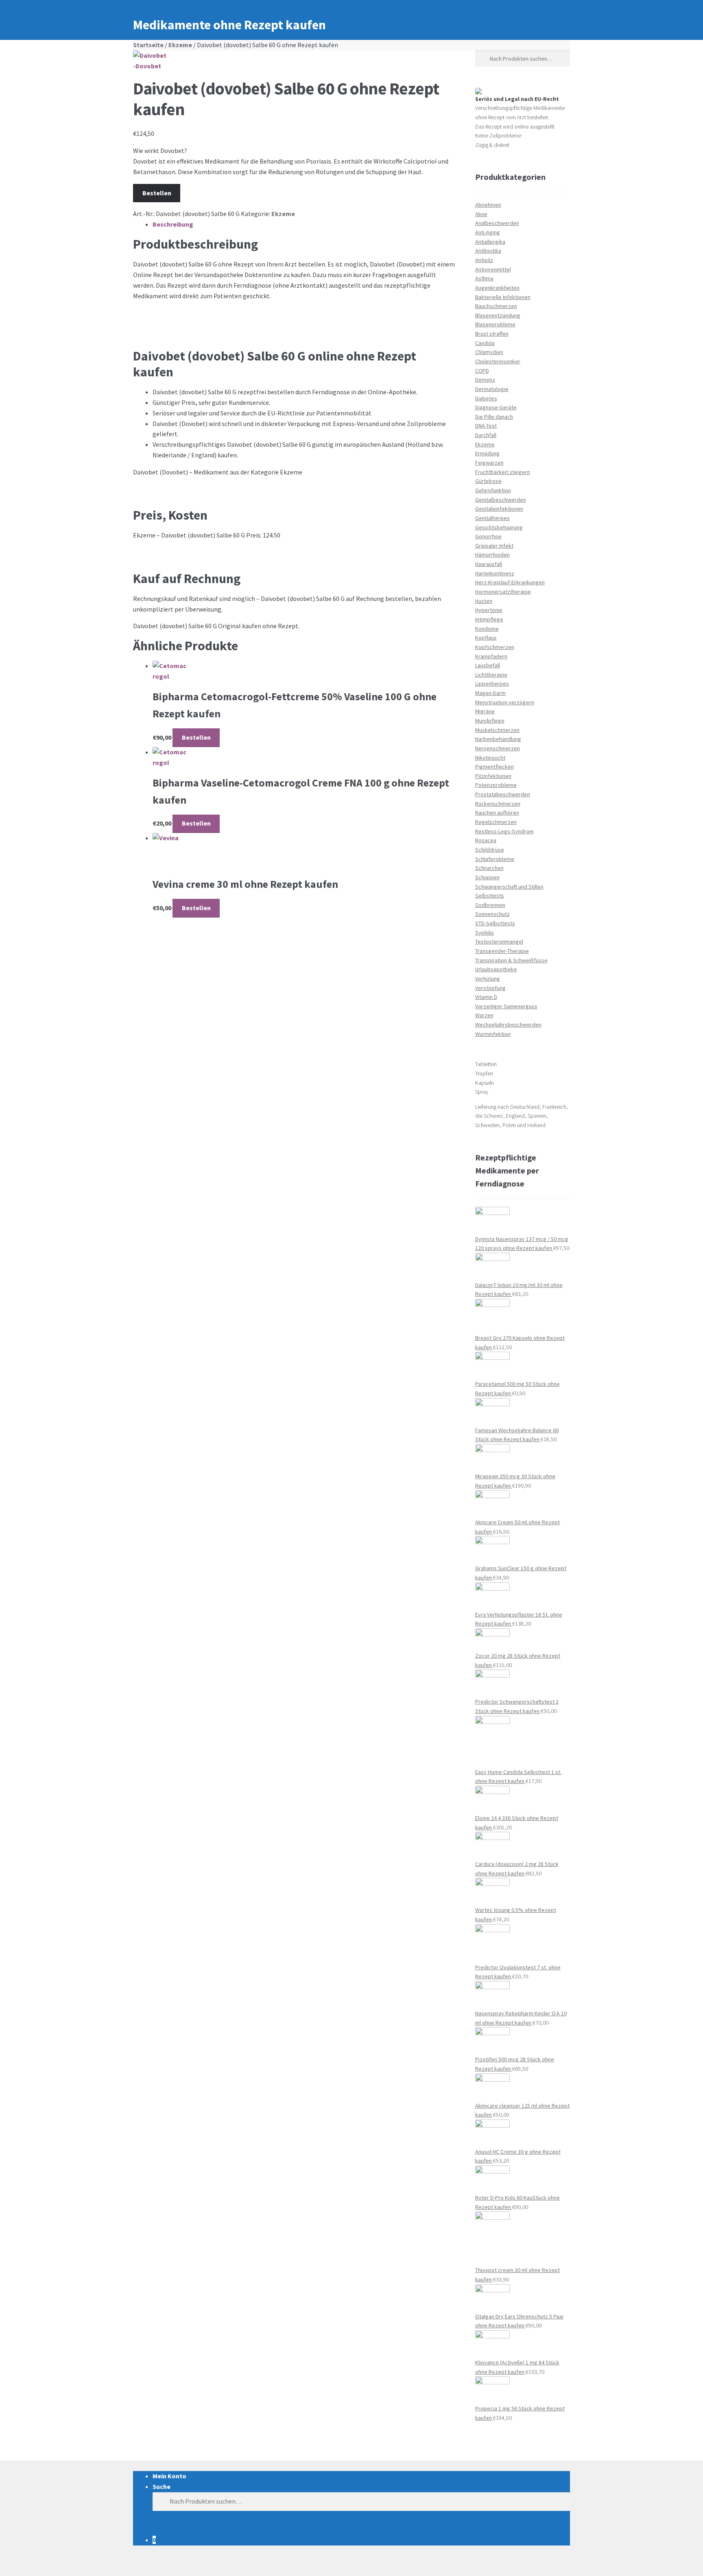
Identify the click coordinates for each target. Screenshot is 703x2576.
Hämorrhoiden (492, 555)
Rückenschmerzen (498, 804)
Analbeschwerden (497, 223)
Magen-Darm (490, 693)
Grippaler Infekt (494, 546)
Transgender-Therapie (502, 951)
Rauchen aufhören (497, 813)
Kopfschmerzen (495, 647)
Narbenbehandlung (498, 739)
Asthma (484, 278)
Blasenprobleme (495, 324)
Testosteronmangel (499, 942)
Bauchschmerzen (496, 306)
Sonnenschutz (492, 914)
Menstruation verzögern (505, 702)
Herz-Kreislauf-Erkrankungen (510, 582)
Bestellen (157, 193)
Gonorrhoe (488, 536)
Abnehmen (488, 205)
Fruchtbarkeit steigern (503, 472)
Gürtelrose (488, 481)
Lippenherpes (492, 684)
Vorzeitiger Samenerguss (506, 1006)
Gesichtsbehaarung (499, 527)
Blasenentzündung (498, 315)
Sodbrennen (490, 905)
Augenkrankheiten (497, 288)
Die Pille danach (494, 417)
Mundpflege (490, 721)
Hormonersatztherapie (503, 592)
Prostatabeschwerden (503, 794)
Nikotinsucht (490, 758)
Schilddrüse (490, 850)
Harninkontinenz (495, 573)
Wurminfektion (493, 1034)
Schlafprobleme (495, 859)
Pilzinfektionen (493, 776)
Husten (484, 601)
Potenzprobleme (496, 785)
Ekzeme (180, 45)
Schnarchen (489, 868)
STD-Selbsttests (495, 923)
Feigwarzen (489, 463)
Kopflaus (486, 638)
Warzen (484, 1015)
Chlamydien (489, 352)
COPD (482, 371)
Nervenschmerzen (498, 748)
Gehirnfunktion (493, 490)
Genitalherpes (492, 518)
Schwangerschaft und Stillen (509, 887)
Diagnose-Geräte (496, 407)
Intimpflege (489, 619)
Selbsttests (490, 896)
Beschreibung (173, 224)
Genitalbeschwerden (501, 500)
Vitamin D (486, 997)
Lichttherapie (491, 675)
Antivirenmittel (493, 269)
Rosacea (486, 840)
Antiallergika (490, 242)
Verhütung (488, 979)
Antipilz (484, 260)
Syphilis (485, 933)
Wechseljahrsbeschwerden (508, 1025)
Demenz (485, 380)
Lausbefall (488, 665)
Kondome (487, 629)
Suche (162, 2486)
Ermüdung (487, 453)
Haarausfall (489, 564)
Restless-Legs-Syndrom (504, 831)
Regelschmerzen (496, 822)
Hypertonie (489, 610)
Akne (481, 214)
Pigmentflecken (495, 767)
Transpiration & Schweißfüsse (511, 960)
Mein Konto (169, 2476)
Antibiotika (488, 251)
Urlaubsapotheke (496, 969)
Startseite (148, 45)
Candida (485, 343)
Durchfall (486, 435)
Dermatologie (492, 389)
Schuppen (487, 877)
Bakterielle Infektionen (503, 297)
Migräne (485, 711)
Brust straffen (492, 334)
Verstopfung (490, 988)
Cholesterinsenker (498, 361)
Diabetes (486, 398)
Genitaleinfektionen (499, 509)
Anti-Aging (488, 232)
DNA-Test (486, 426)
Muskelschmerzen (497, 730)
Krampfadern (491, 656)
